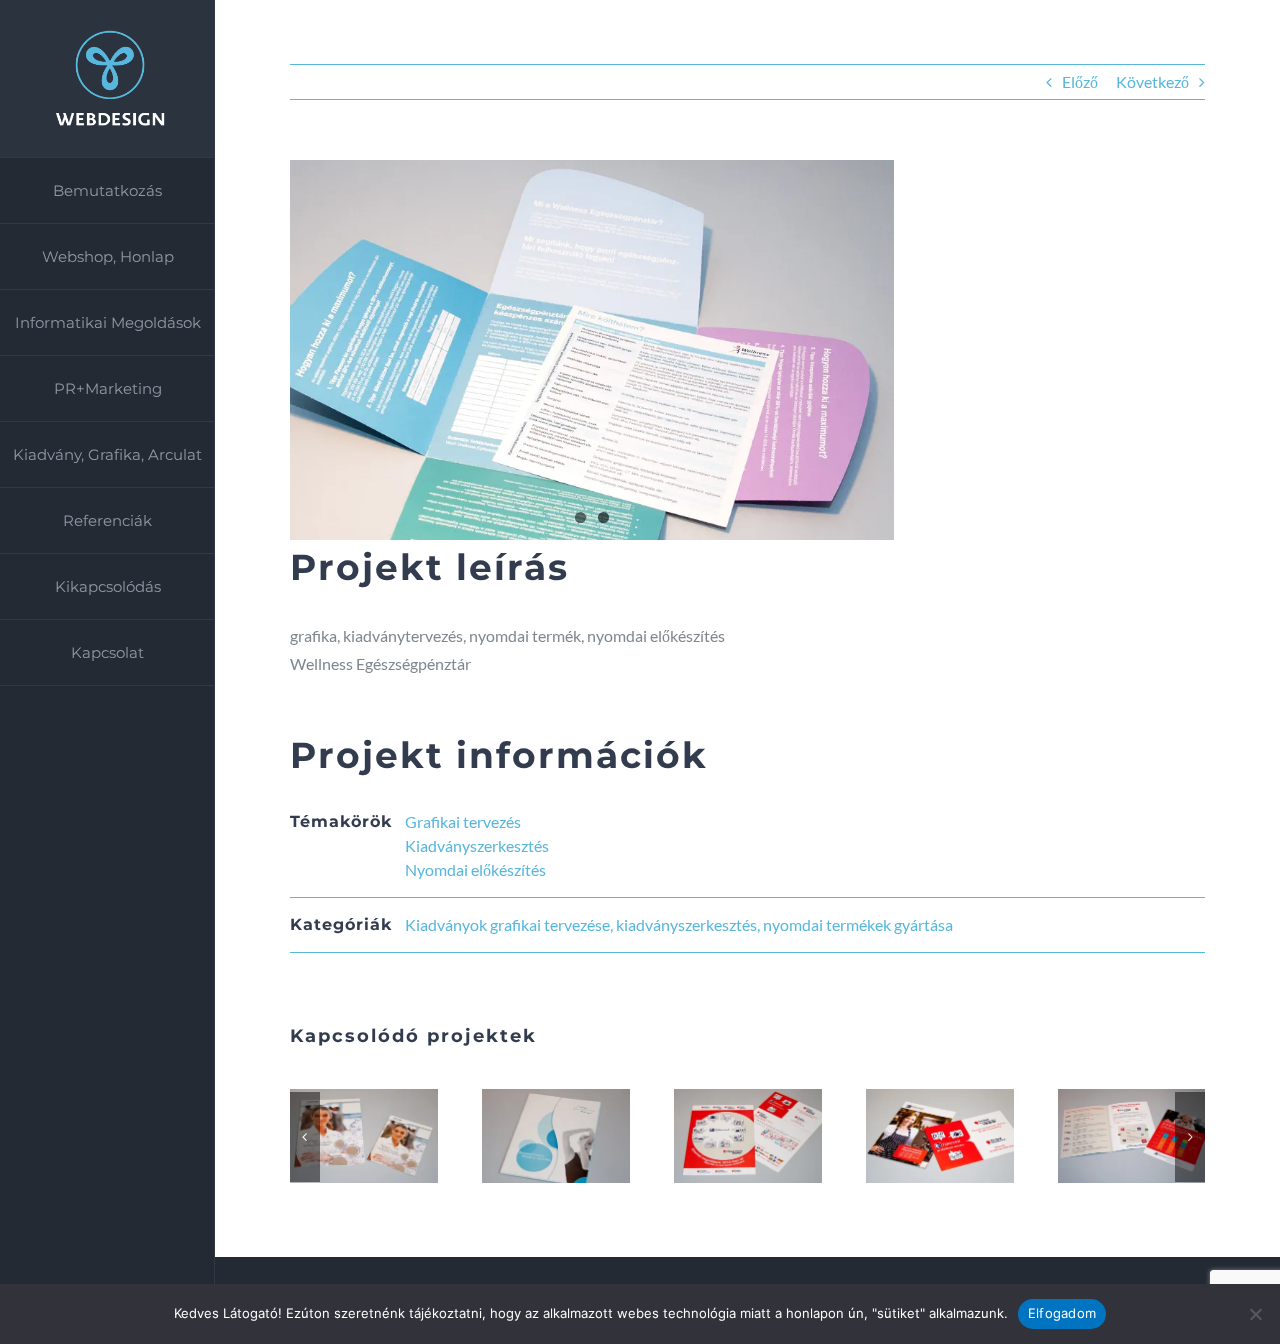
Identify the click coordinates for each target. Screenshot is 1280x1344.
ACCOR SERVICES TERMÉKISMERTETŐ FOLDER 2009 (340, 1136)
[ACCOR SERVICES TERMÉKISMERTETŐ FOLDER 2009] (364, 1135)
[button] (305, 1137)
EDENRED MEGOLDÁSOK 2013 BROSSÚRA (724, 1136)
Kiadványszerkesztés (477, 845)
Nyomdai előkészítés (475, 869)
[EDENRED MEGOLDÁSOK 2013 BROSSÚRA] (748, 1135)
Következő (1152, 81)
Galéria (388, 1136)
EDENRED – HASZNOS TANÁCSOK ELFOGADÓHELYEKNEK (916, 1136)
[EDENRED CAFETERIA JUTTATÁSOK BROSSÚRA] (1132, 1135)
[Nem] (1255, 1314)
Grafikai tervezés (463, 821)
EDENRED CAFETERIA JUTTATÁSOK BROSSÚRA (1108, 1136)
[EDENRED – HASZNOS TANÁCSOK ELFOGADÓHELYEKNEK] (940, 1135)
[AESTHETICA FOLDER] (556, 1135)
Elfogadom (1062, 1313)
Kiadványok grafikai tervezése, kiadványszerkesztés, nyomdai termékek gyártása (679, 924)
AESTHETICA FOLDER (532, 1136)
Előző (1080, 81)
